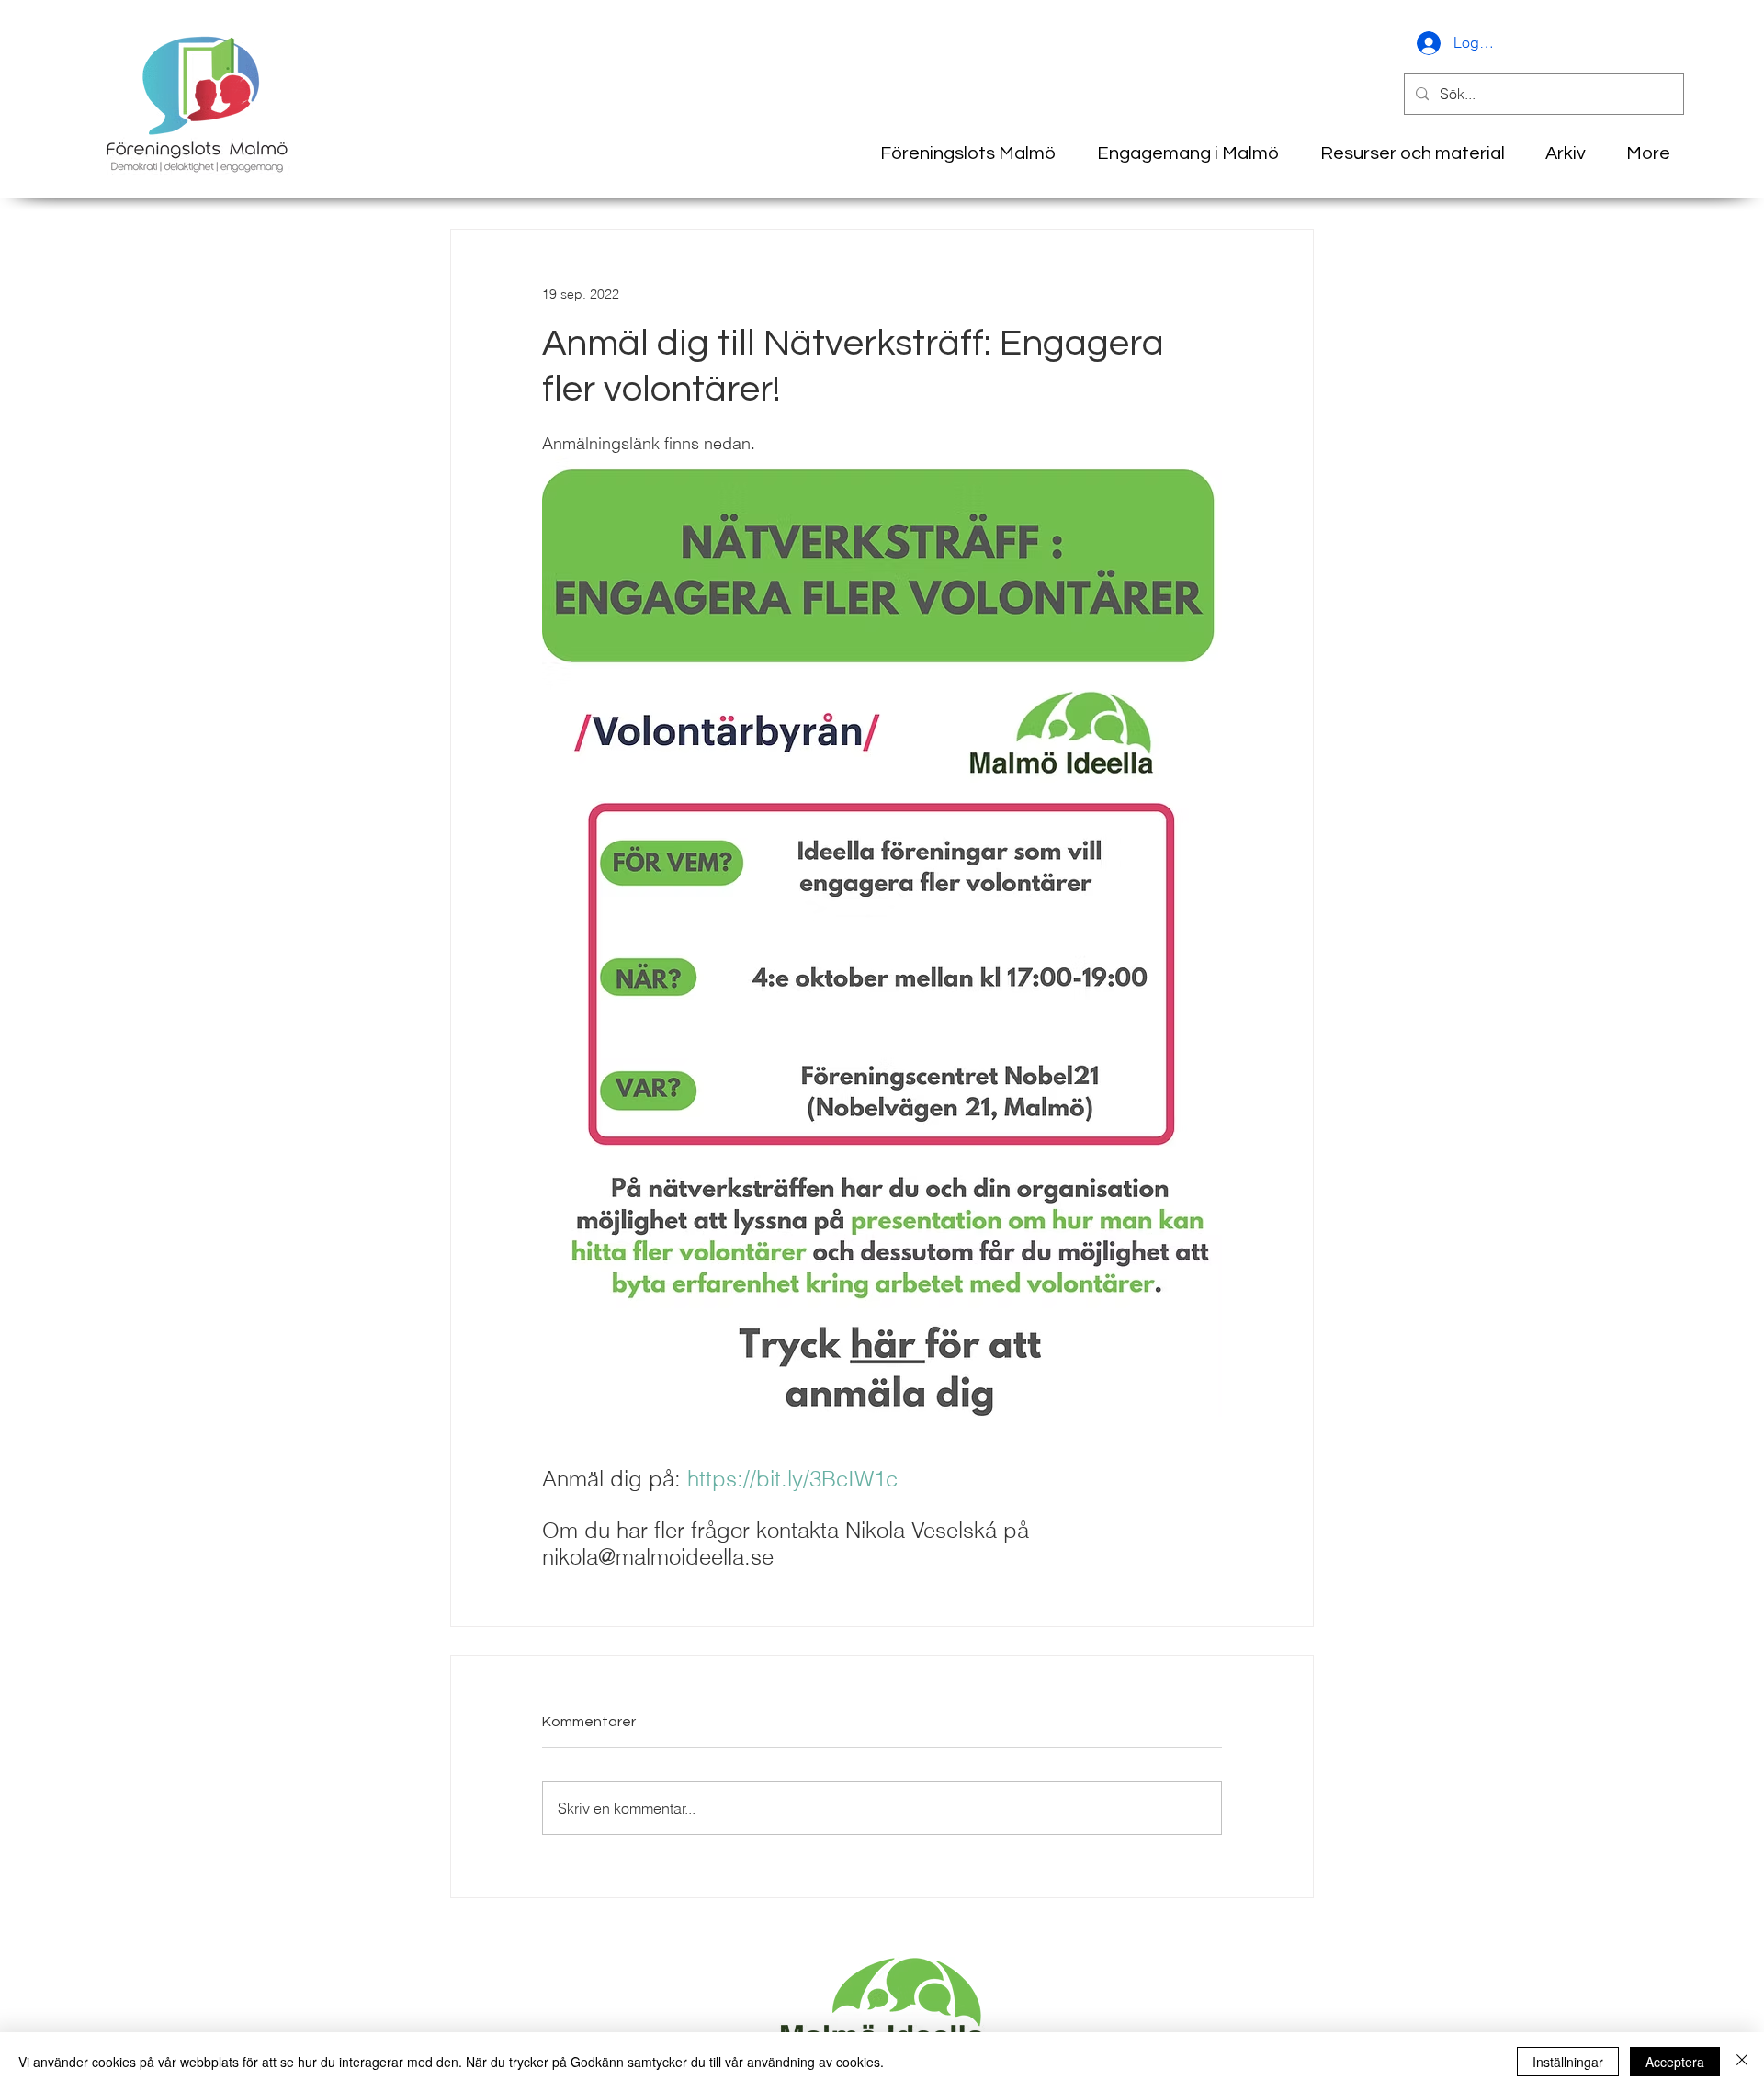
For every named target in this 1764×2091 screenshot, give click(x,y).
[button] (1559, 153)
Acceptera (1675, 2062)
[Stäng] (1742, 2062)
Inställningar (1568, 2062)
